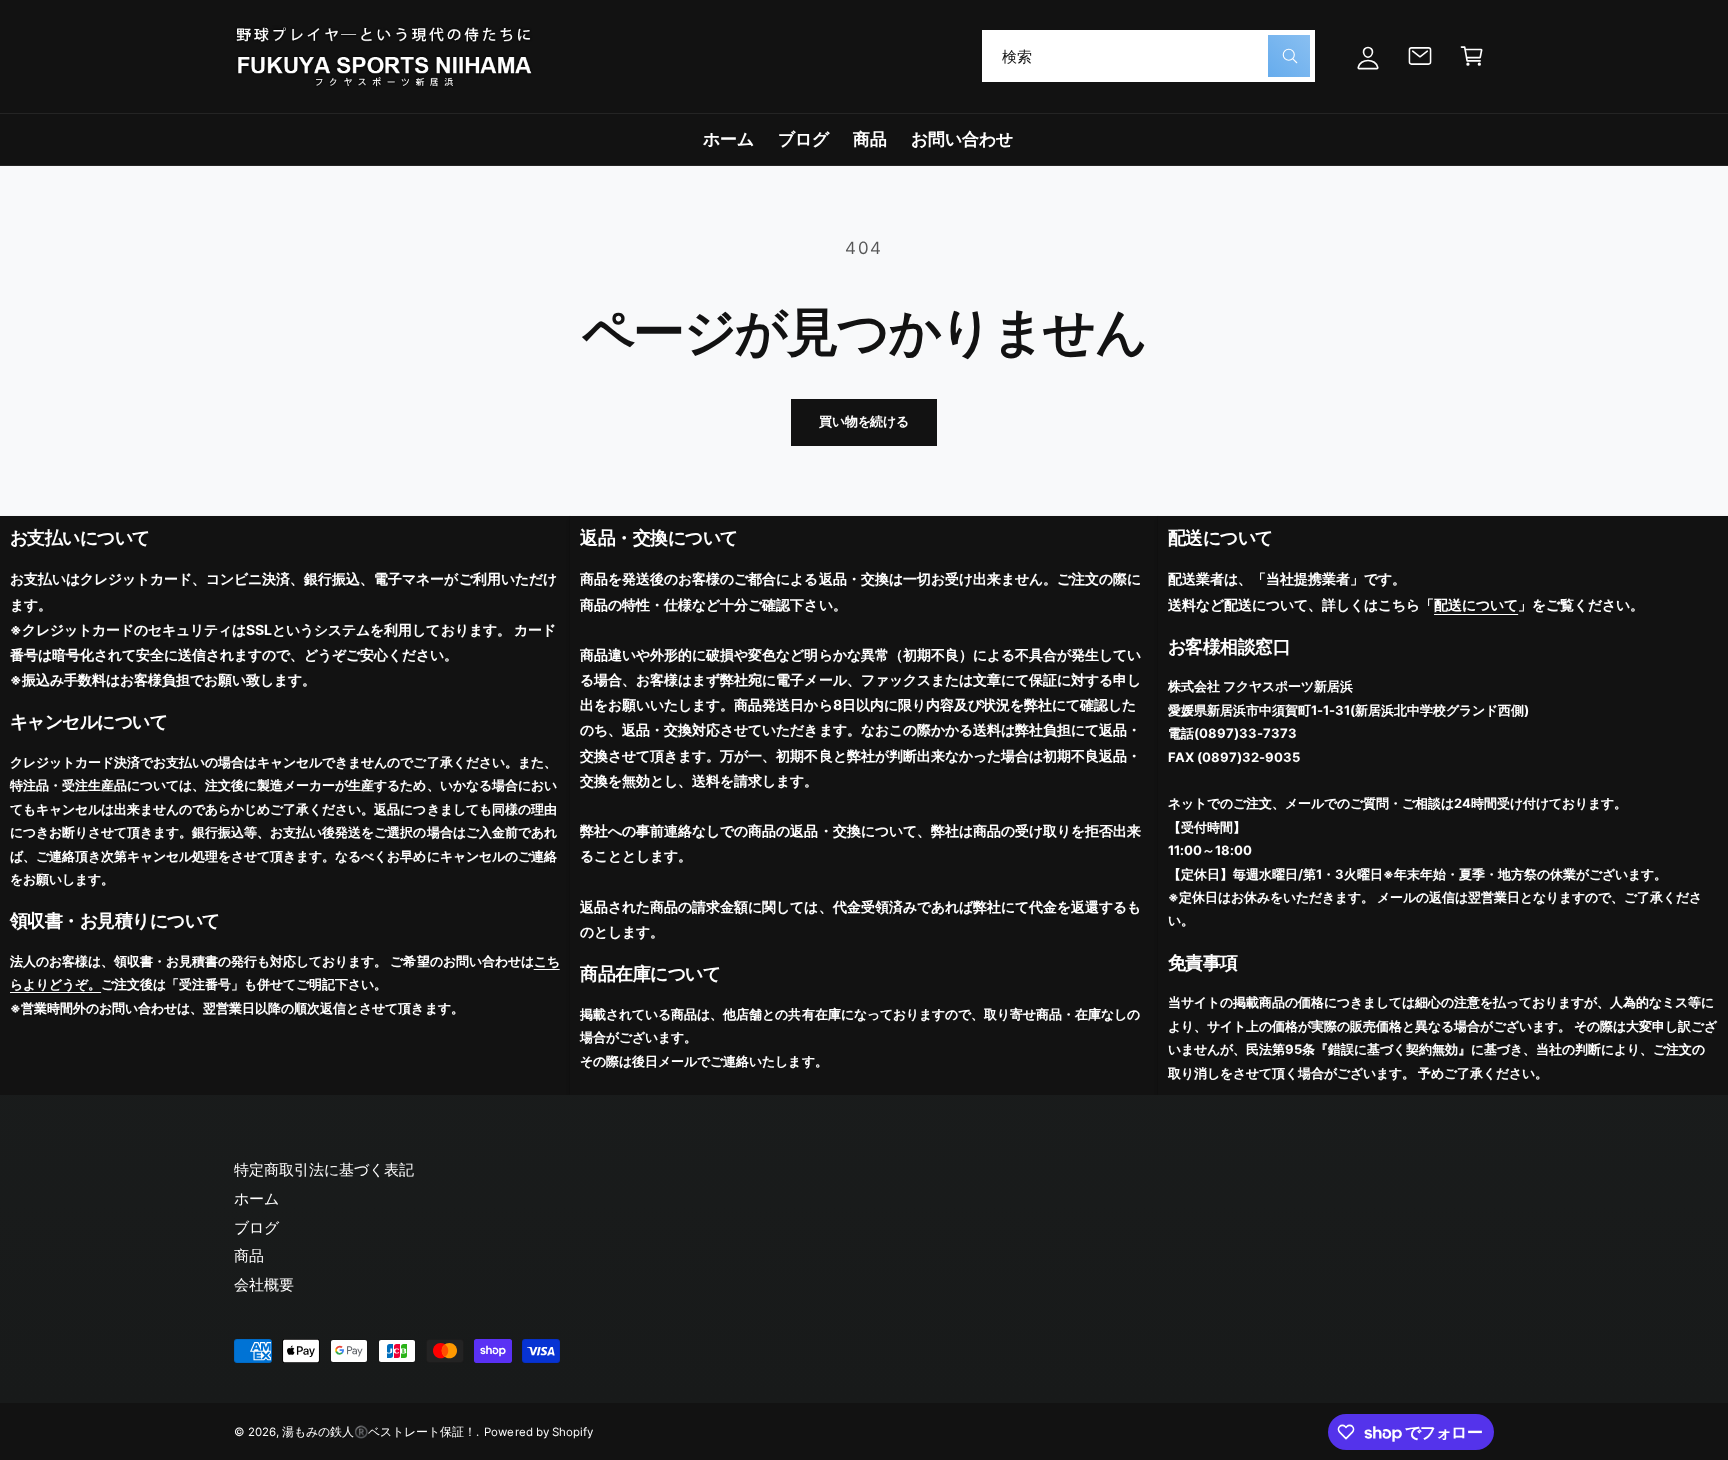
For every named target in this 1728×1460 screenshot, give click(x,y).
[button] (1472, 56)
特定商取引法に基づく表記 (324, 1169)
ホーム (256, 1198)
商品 (249, 1255)
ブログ (256, 1227)
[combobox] (1148, 56)
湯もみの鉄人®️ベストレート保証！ (379, 1432)
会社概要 (264, 1284)
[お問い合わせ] (1420, 56)
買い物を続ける (864, 421)
